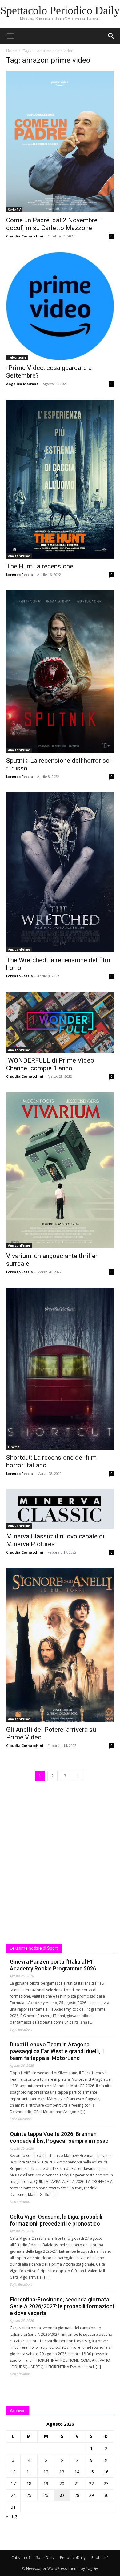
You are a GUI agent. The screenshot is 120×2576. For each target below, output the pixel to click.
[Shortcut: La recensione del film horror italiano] (60, 1369)
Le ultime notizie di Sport (34, 1948)
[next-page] (78, 1776)
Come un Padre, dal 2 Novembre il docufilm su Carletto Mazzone (54, 224)
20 (62, 2484)
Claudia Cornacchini (25, 236)
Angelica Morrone (22, 384)
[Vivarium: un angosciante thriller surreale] (60, 1170)
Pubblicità (100, 2558)
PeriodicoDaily (73, 2558)
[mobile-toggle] (10, 36)
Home (12, 51)
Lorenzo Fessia (20, 575)
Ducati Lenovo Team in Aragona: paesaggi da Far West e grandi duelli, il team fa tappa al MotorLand (57, 2051)
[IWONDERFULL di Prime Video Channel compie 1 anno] (60, 1022)
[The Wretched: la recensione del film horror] (60, 873)
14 (77, 2472)
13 (62, 2472)
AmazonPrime (19, 556)
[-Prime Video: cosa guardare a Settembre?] (60, 306)
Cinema (14, 1447)
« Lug (12, 2516)
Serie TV (14, 210)
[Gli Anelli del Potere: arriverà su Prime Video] (60, 1645)
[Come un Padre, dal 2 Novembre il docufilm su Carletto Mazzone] (60, 142)
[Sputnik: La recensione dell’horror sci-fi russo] (60, 671)
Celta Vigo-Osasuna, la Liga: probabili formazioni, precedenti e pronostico (56, 2220)
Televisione (17, 357)
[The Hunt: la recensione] (60, 479)
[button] (111, 36)
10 (13, 2472)
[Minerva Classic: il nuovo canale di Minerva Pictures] (60, 1509)
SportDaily (45, 2558)
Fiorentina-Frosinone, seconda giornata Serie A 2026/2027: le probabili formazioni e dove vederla (62, 2306)
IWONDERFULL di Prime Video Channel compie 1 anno (50, 1064)
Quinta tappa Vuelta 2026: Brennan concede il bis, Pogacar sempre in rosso (59, 2137)
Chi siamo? (21, 2558)
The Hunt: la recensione (40, 566)
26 (46, 2495)
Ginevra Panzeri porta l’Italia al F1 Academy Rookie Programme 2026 (53, 1965)
